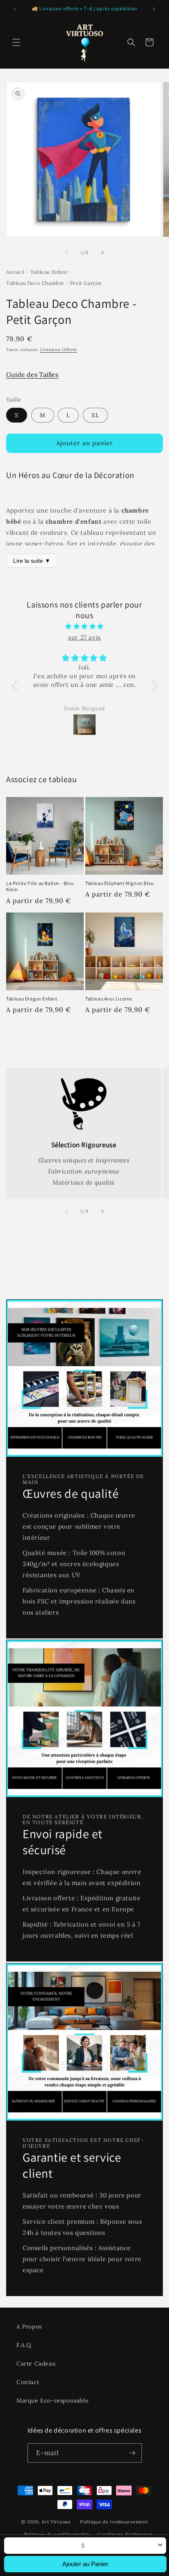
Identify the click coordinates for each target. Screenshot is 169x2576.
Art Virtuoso (56, 2522)
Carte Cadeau (36, 2363)
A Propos (29, 2326)
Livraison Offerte (59, 350)
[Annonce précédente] (15, 9)
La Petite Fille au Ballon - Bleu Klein (40, 886)
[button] (16, 42)
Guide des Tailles (32, 374)
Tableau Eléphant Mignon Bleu (120, 883)
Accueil (15, 272)
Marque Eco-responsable (53, 2400)
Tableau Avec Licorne (109, 999)
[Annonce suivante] (154, 9)
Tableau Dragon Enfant (32, 999)
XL (95, 415)
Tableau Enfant (49, 272)
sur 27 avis (84, 637)
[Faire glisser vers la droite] (103, 252)
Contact (28, 2382)
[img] (85, 626)
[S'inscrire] (132, 2453)
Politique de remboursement (114, 2522)
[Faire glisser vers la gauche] (66, 252)
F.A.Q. (25, 2345)
